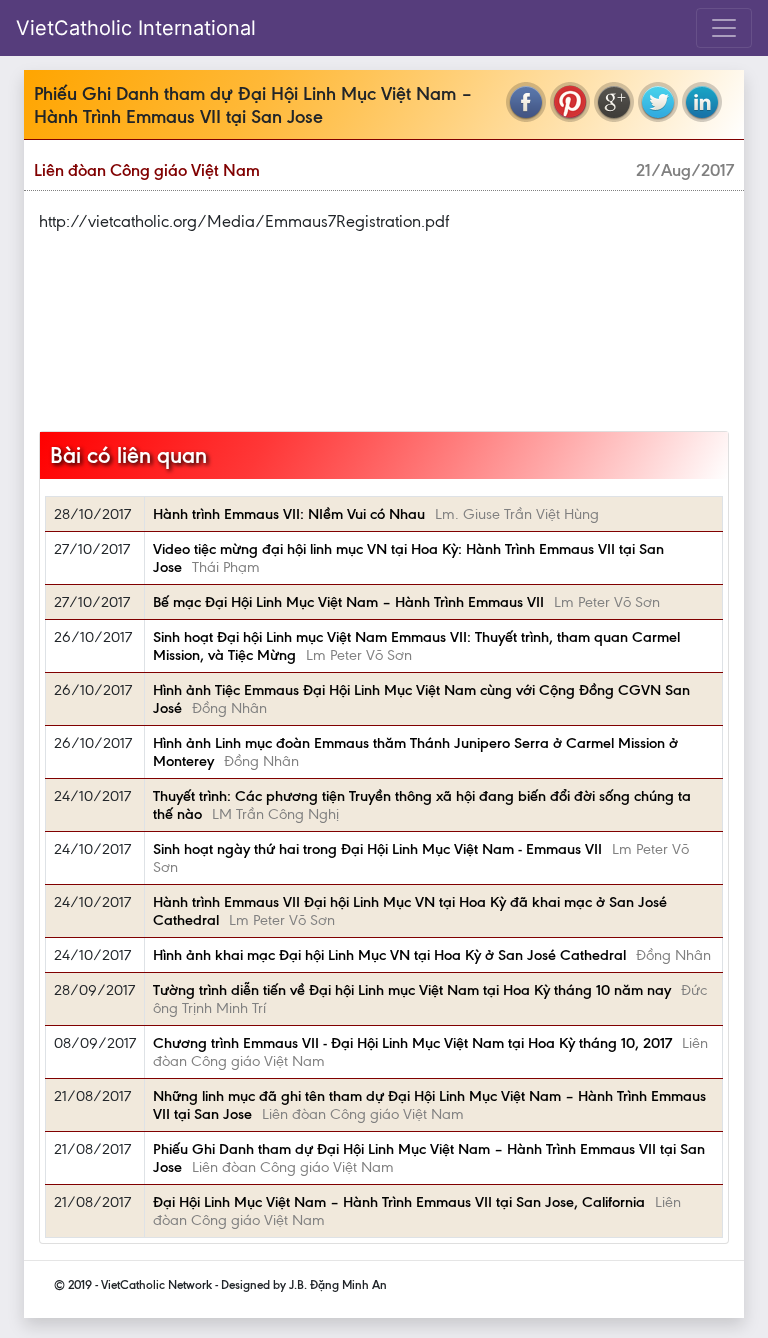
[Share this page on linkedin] (702, 102)
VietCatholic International (136, 28)
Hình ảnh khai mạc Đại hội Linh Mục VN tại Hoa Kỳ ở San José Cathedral (389, 955)
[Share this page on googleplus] (614, 102)
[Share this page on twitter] (658, 102)
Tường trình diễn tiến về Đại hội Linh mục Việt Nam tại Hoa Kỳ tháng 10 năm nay (412, 990)
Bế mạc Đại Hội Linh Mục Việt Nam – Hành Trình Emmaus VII (348, 602)
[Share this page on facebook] (526, 102)
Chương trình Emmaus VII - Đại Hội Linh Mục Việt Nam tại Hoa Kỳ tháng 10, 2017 (412, 1043)
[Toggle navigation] (724, 28)
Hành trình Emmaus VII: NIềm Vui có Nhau (289, 514)
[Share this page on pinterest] (570, 102)
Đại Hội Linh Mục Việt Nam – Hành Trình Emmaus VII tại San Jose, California (399, 1202)
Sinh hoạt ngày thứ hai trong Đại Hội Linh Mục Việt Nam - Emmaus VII (377, 849)
